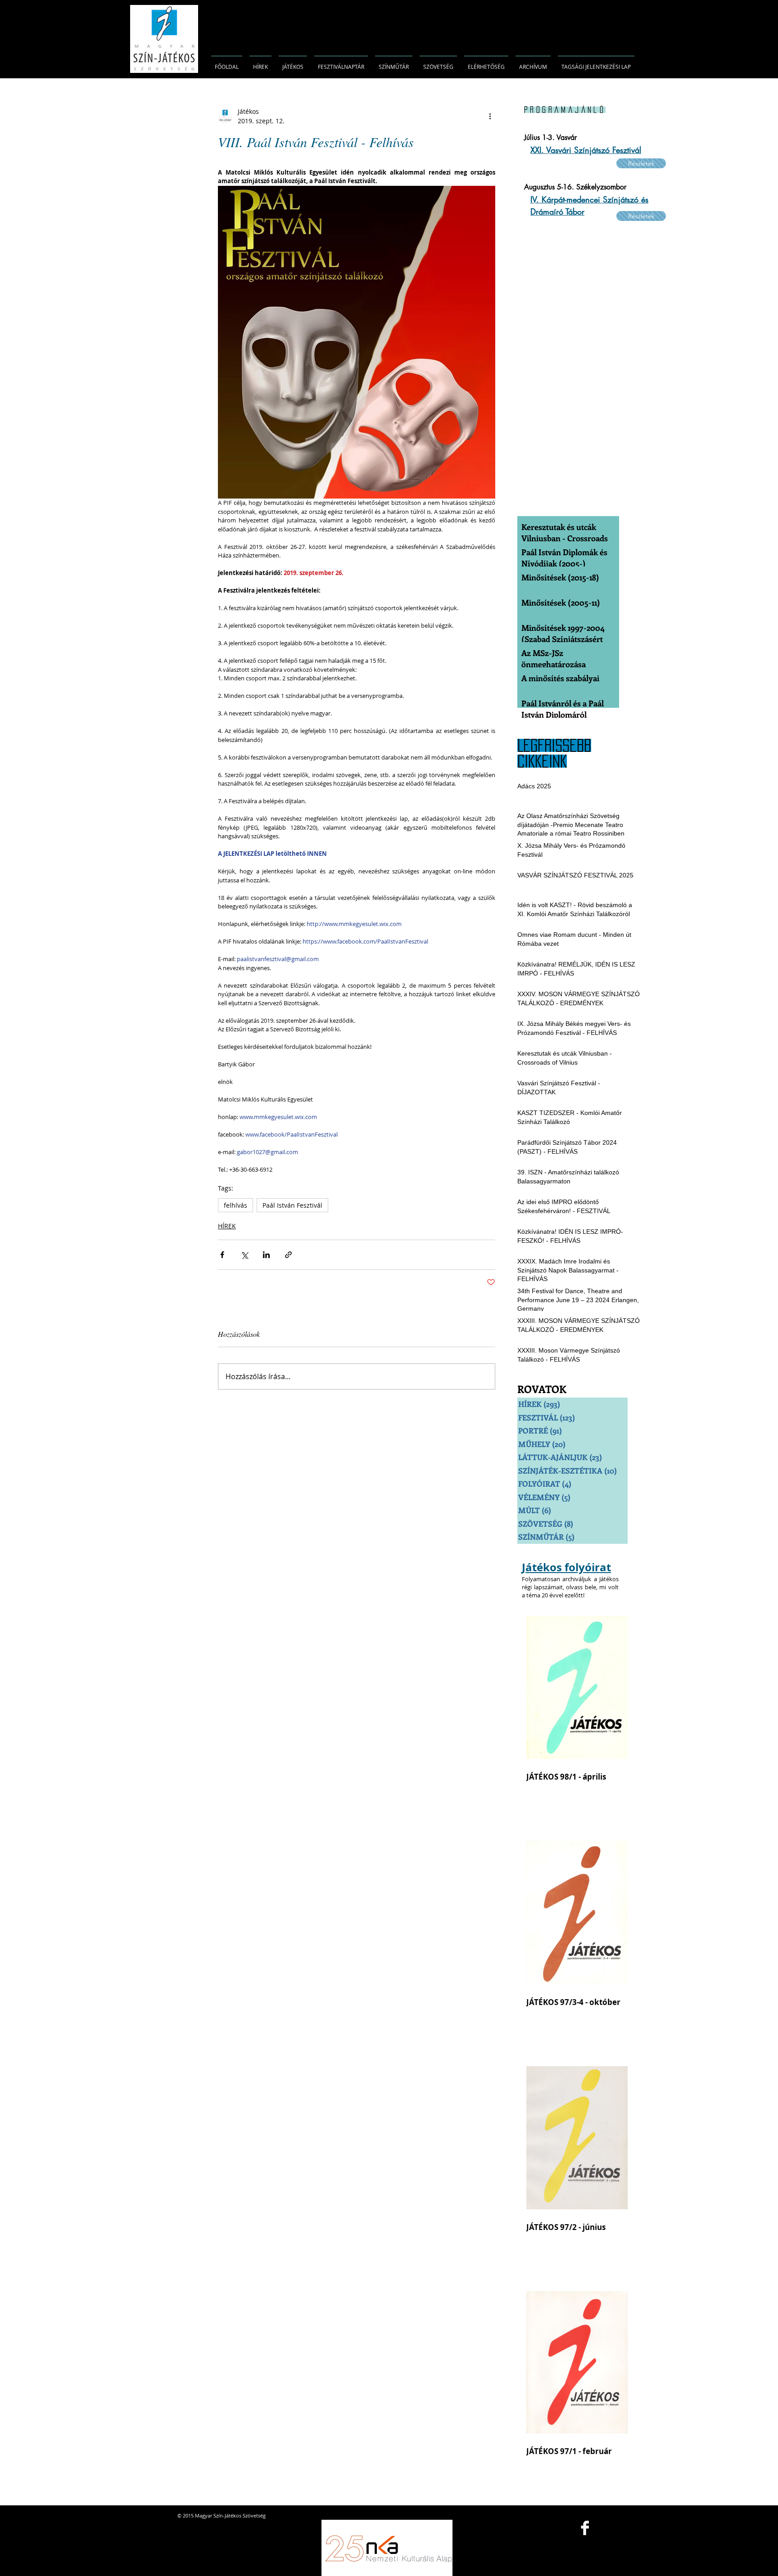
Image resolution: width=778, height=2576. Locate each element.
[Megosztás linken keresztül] (288, 1255)
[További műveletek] (490, 116)
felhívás (235, 1205)
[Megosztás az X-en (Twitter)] (244, 1255)
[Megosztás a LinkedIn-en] (266, 1255)
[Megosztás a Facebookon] (222, 1255)
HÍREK (227, 1226)
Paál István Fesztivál (292, 1205)
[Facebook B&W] (585, 2528)
